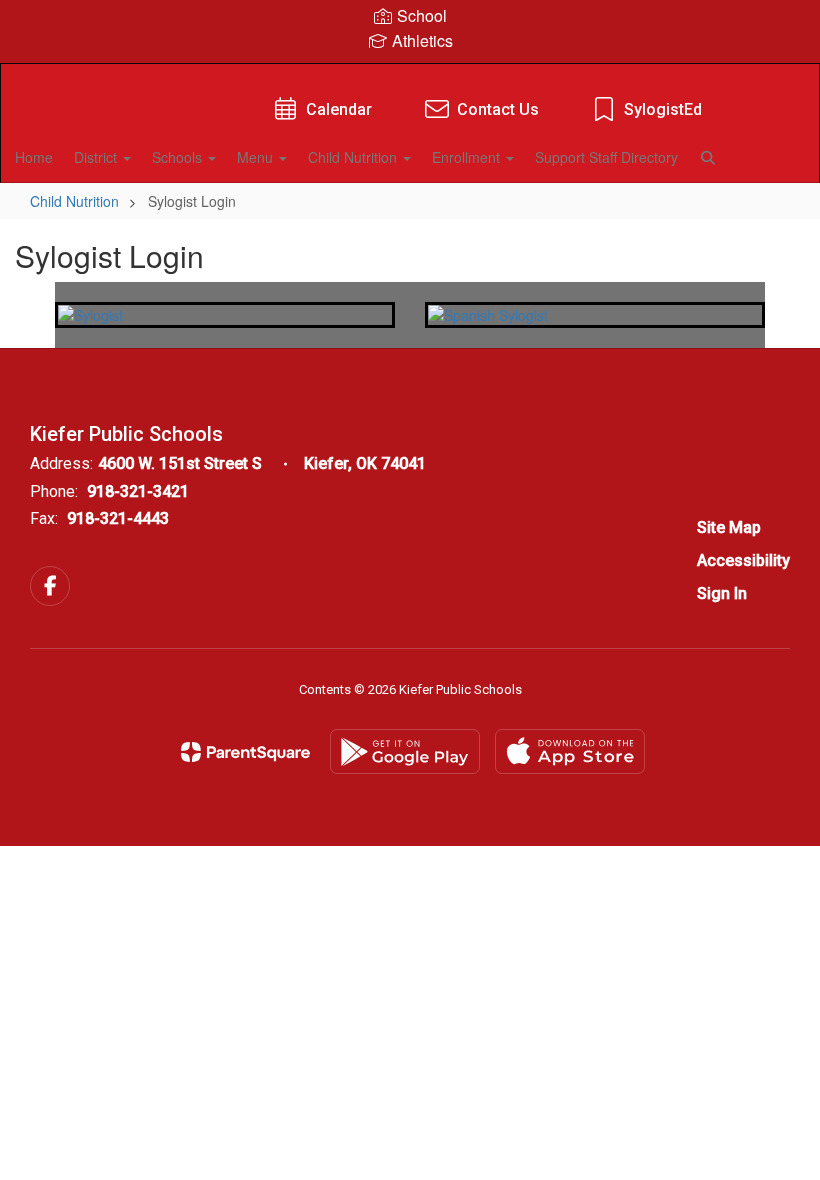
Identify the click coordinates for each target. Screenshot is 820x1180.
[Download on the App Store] (570, 751)
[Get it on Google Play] (405, 751)
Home (34, 157)
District (97, 157)
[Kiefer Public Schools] (409, 76)
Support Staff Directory (606, 157)
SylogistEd (663, 109)
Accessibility (743, 560)
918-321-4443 (118, 518)
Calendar (339, 109)
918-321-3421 (138, 491)
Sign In (722, 593)
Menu (257, 157)
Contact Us (498, 109)
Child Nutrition (354, 157)
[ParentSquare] (245, 752)
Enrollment (468, 157)
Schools (179, 157)
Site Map (729, 527)
